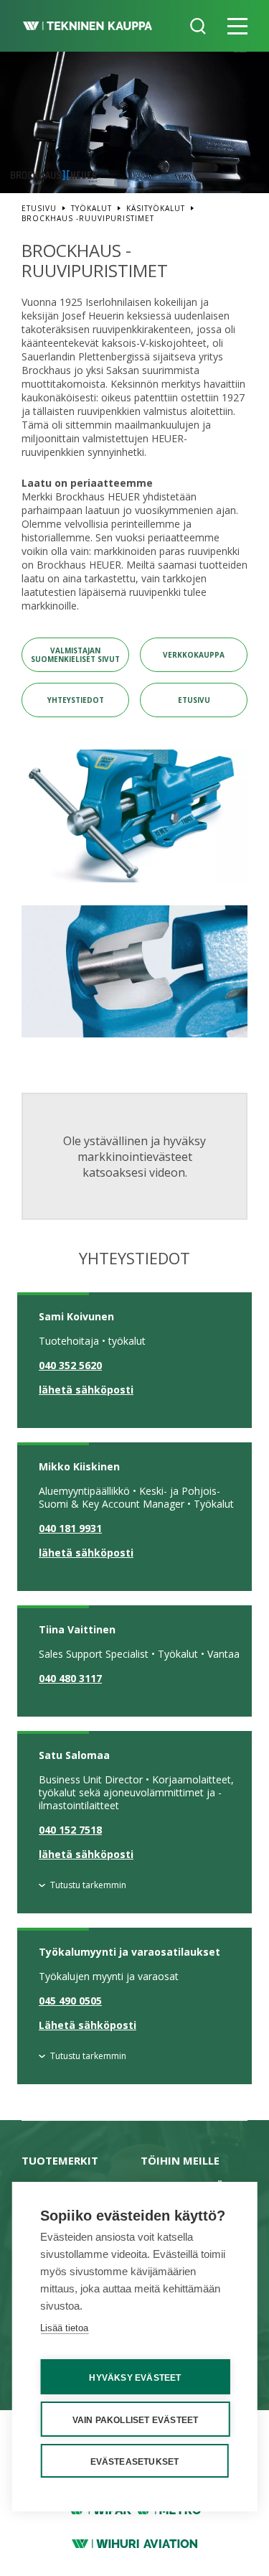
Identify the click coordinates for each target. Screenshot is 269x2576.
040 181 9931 (70, 1529)
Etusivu (194, 700)
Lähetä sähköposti (88, 2025)
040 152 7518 (70, 1830)
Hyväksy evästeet (135, 2378)
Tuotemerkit (60, 2160)
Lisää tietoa (64, 2328)
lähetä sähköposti (86, 1390)
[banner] (88, 26)
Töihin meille (180, 2160)
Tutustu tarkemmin (88, 1885)
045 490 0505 (70, 2001)
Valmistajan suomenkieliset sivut (75, 655)
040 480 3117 (70, 1679)
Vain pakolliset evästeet (136, 2420)
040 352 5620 (70, 1366)
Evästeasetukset (135, 2462)
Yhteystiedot (76, 700)
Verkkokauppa (194, 655)
